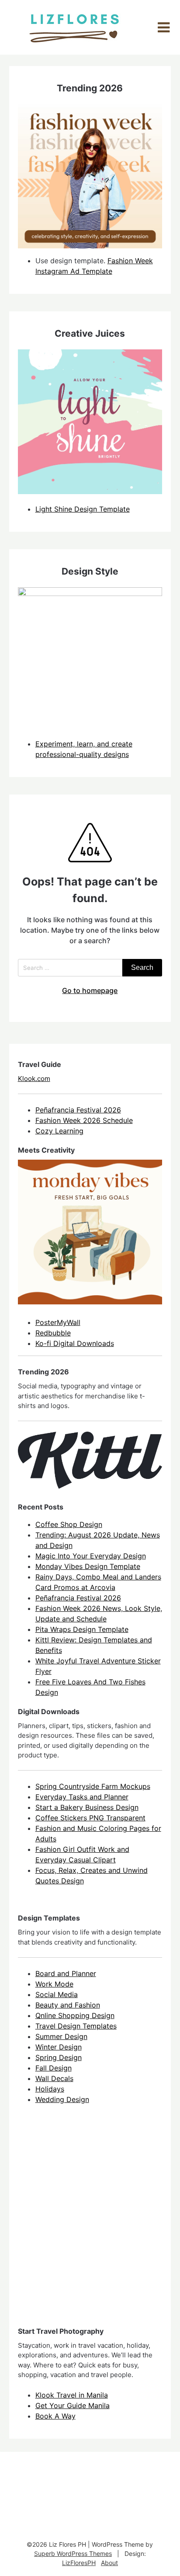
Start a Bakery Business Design (87, 1807)
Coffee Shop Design (69, 1524)
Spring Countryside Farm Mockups (93, 1786)
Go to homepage (90, 990)
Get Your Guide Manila (73, 2405)
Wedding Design (62, 2099)
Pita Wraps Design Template (82, 1629)
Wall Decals (54, 2078)
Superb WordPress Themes (73, 2553)
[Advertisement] (90, 2223)
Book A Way (55, 2416)
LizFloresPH (79, 2563)
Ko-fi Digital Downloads (75, 1343)
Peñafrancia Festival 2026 (78, 1110)
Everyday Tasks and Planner (82, 1797)
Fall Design (54, 2068)
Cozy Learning (59, 1131)
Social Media (57, 1994)
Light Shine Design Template (83, 509)
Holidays (50, 2089)
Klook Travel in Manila (72, 2395)
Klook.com (34, 1079)
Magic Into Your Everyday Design (91, 1556)
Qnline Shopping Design (75, 2015)
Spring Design (59, 2057)
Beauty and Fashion (68, 2005)
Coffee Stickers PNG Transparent (90, 1818)
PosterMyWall (58, 1322)
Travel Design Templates (76, 2026)
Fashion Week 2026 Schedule (84, 1120)
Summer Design (61, 2036)
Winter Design (59, 2047)
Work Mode (54, 1984)
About (109, 2563)
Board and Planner (66, 1973)
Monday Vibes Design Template (88, 1566)
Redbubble (53, 1333)
